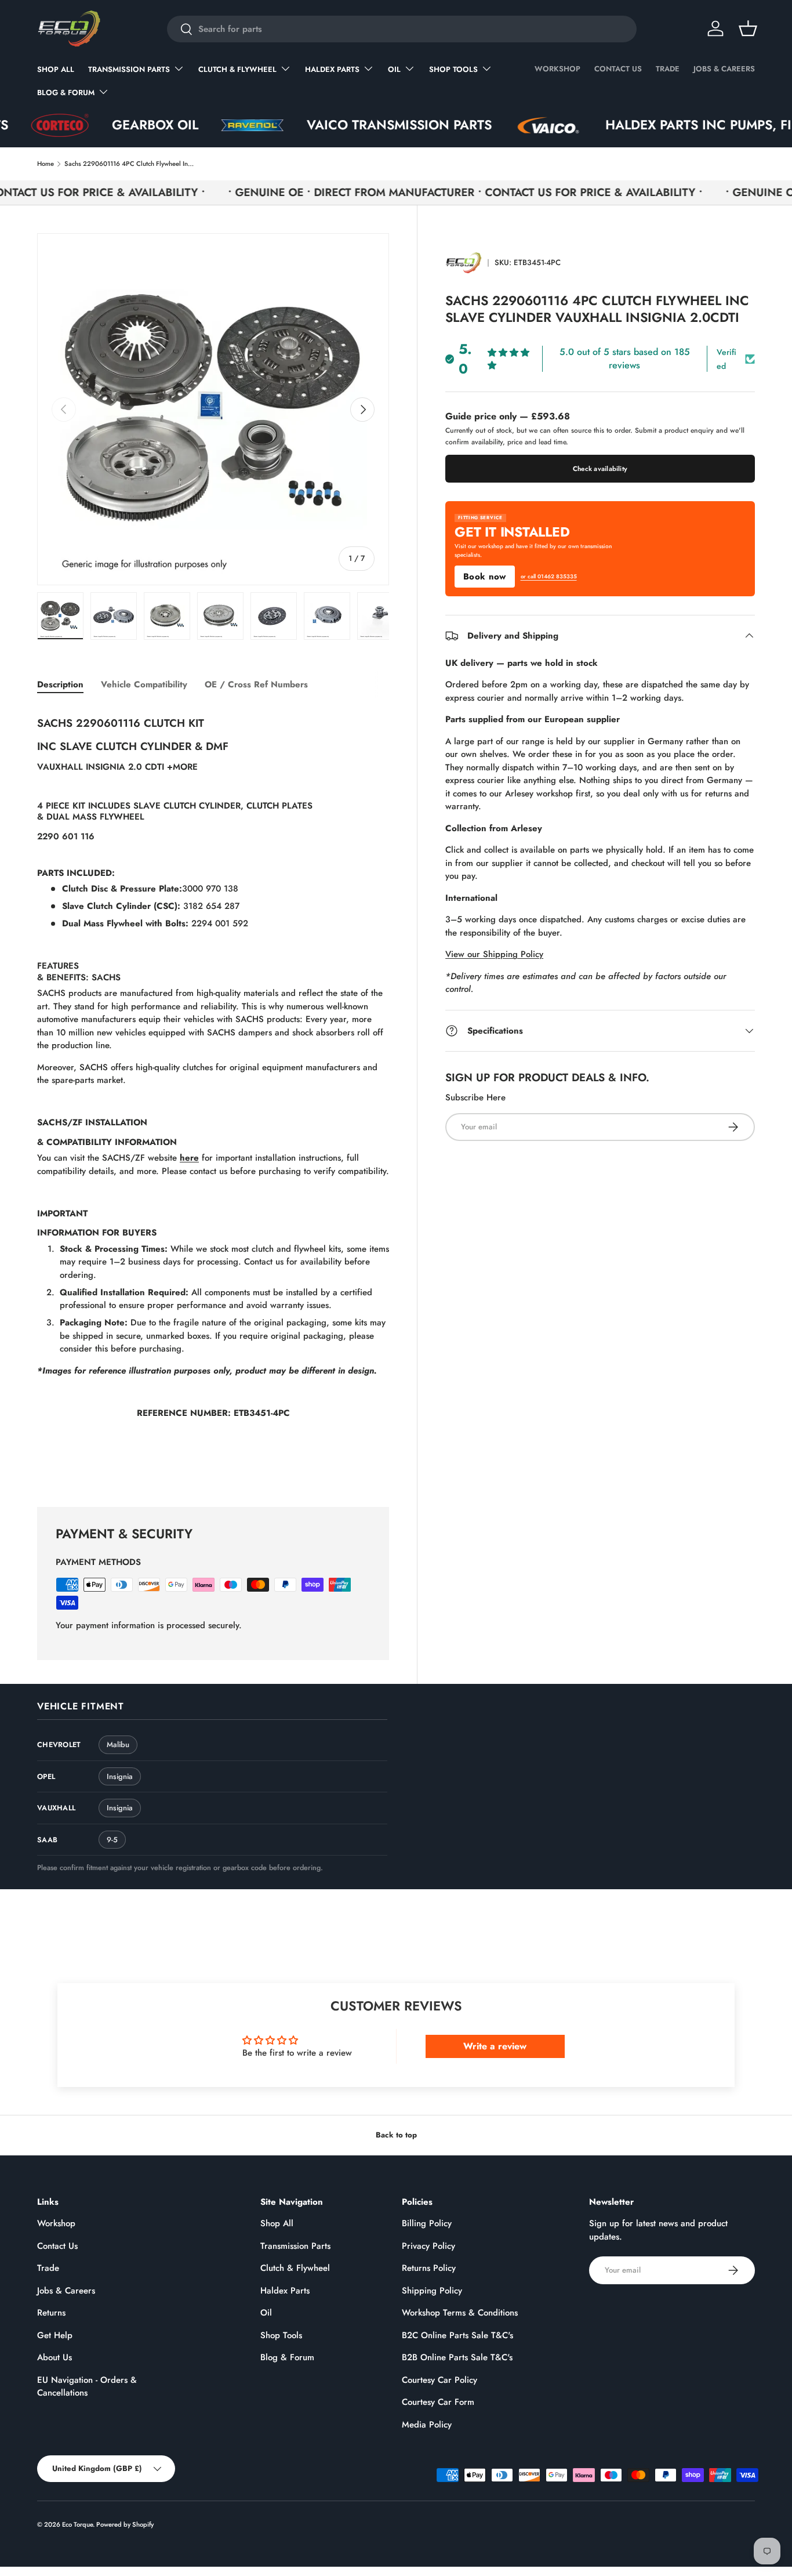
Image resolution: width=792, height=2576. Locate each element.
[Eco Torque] (464, 263)
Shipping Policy (432, 2291)
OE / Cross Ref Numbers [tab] (256, 684)
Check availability (600, 469)
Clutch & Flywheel (237, 69)
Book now (484, 577)
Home (46, 164)
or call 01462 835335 (549, 577)
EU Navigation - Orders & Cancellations (87, 2387)
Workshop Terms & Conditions (460, 2313)
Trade (668, 69)
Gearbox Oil (98, 125)
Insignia (120, 1776)
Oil (394, 69)
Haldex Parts (332, 69)
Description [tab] (60, 684)
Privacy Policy (428, 2246)
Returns (51, 2313)
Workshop (557, 69)
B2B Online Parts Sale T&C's (457, 2357)
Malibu (118, 1744)
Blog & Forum (66, 93)
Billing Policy (427, 2223)
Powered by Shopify (125, 2524)
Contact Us (618, 69)
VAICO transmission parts (342, 125)
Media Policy (427, 2425)
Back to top (396, 2135)
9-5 (112, 1840)
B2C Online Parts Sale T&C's (457, 2335)
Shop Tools (453, 69)
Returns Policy (429, 2268)
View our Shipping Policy (494, 954)
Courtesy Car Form (438, 2402)
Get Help (55, 2335)
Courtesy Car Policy (439, 2380)
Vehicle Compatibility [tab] (144, 684)
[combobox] (402, 29)
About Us (55, 2357)
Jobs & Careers (724, 69)
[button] (748, 28)
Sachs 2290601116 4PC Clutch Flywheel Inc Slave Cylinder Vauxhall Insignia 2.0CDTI (130, 164)
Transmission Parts (129, 69)
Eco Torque (77, 2524)
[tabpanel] (213, 1093)
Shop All (56, 69)
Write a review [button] (495, 2046)
